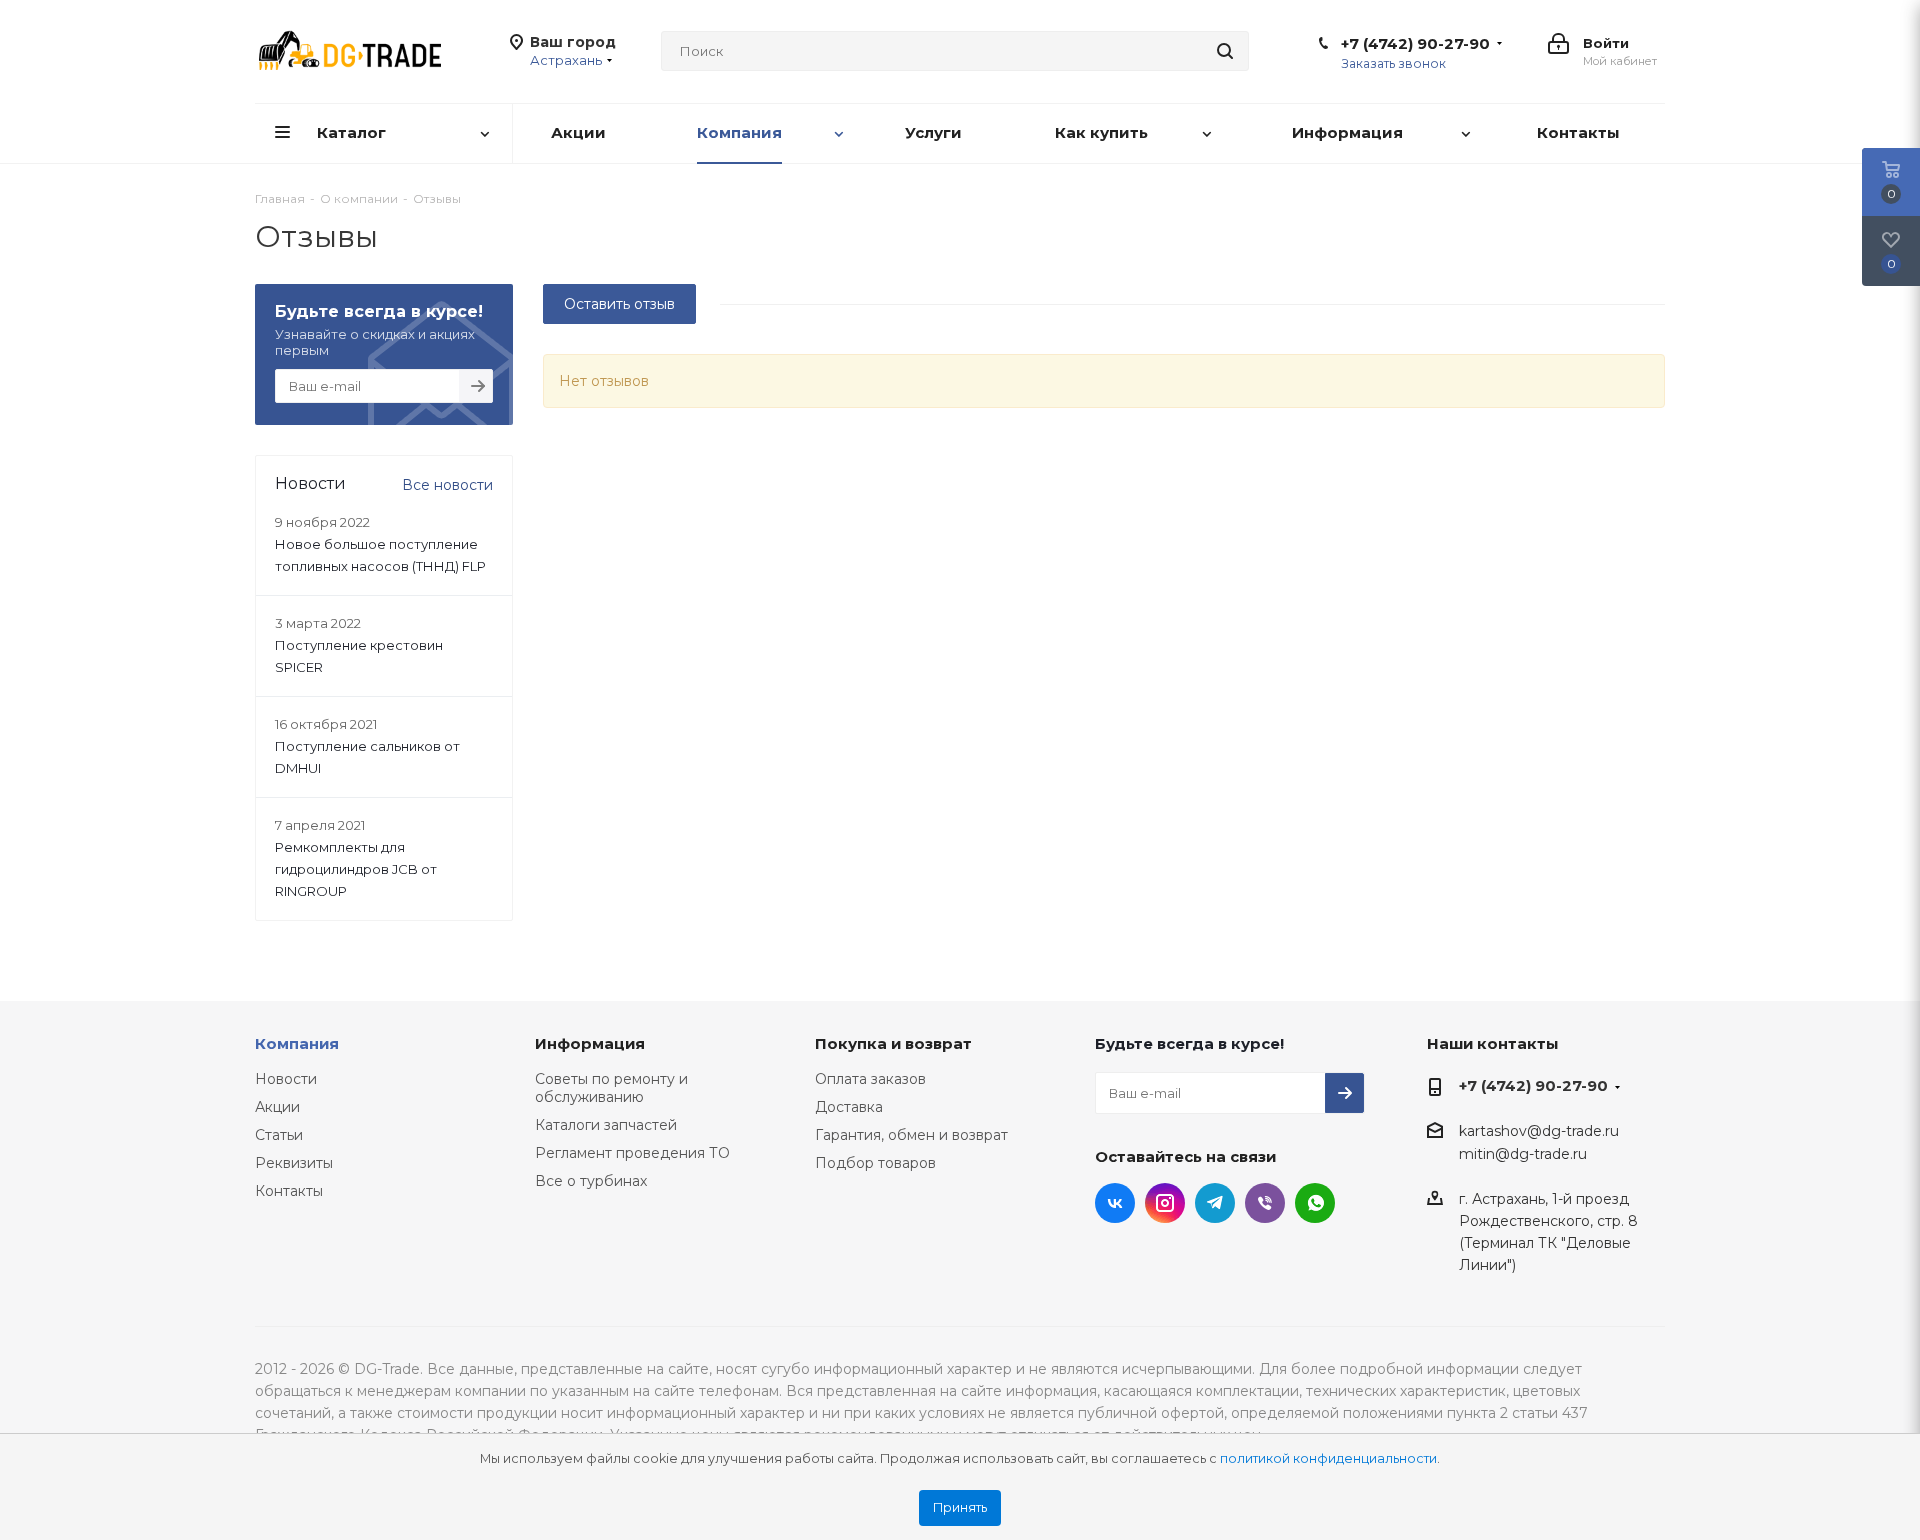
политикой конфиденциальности (1328, 1458)
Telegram (1215, 1203)
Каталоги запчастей (606, 1125)
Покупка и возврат (893, 1043)
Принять (960, 1507)
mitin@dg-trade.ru (1523, 1155)
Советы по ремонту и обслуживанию (611, 1088)
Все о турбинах (591, 1181)
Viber (1265, 1203)
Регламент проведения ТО (632, 1153)
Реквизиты (294, 1163)
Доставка (849, 1107)
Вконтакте (1115, 1203)
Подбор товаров (875, 1163)
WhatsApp (1315, 1203)
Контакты (289, 1191)
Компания (297, 1043)
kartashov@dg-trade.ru (1539, 1131)
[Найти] (1225, 51)
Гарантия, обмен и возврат (911, 1135)
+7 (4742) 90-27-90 (1415, 44)
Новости (286, 1079)
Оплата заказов (870, 1079)
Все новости (447, 485)
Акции (277, 1107)
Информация (590, 1043)
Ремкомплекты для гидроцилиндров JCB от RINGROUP (356, 869)
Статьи (279, 1135)
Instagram (1165, 1203)
